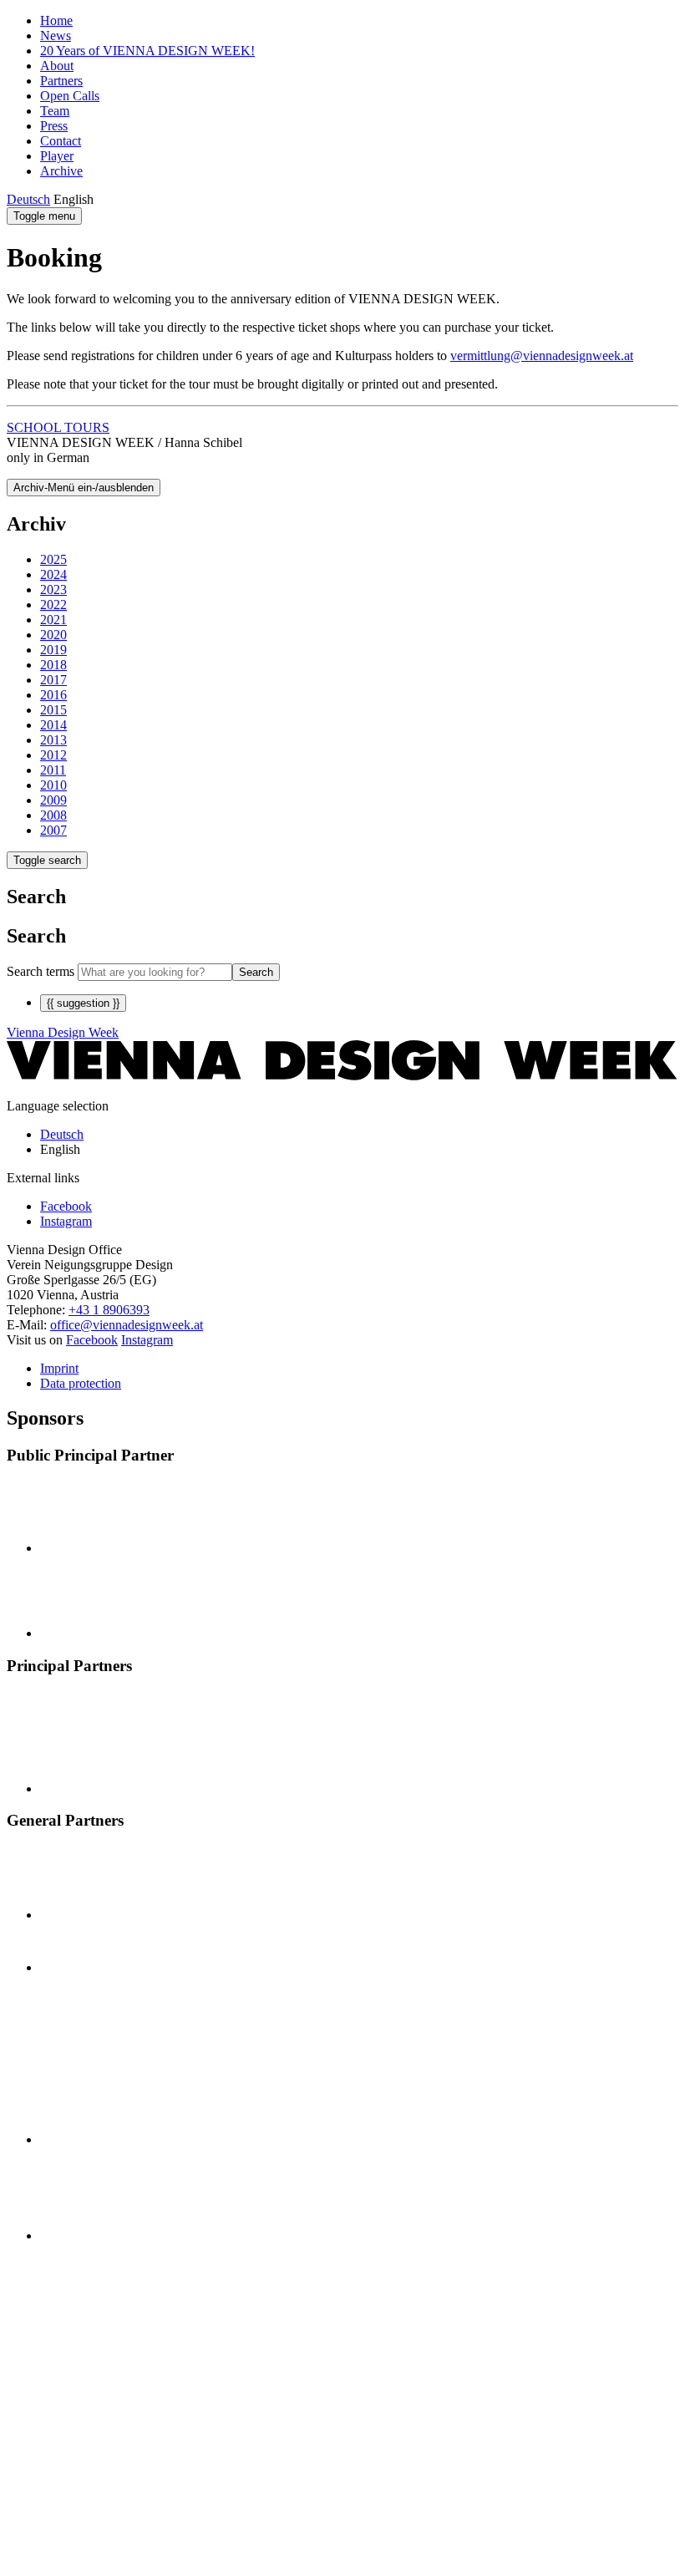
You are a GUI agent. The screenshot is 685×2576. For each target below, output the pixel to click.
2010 (53, 785)
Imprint (59, 1368)
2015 (53, 710)
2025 (53, 559)
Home (56, 20)
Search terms (41, 971)
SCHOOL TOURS (58, 427)
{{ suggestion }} (83, 1003)
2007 (53, 830)
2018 (53, 665)
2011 (53, 770)
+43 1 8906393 (109, 1310)
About (57, 66)
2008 (53, 815)
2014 (53, 725)
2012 (53, 755)
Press (54, 126)
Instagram (147, 1340)
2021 (53, 620)
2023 (53, 589)
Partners (61, 81)
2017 (53, 680)
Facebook (92, 1340)
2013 (53, 740)
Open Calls (70, 96)
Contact (61, 141)
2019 (53, 650)
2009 (53, 800)
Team (55, 111)
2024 (53, 574)
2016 (53, 695)
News (56, 36)
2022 (53, 605)
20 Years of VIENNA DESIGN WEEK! (147, 51)
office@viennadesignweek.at (127, 1325)
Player (57, 156)
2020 (53, 635)
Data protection (81, 1383)
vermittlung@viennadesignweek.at (542, 356)
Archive (61, 171)
